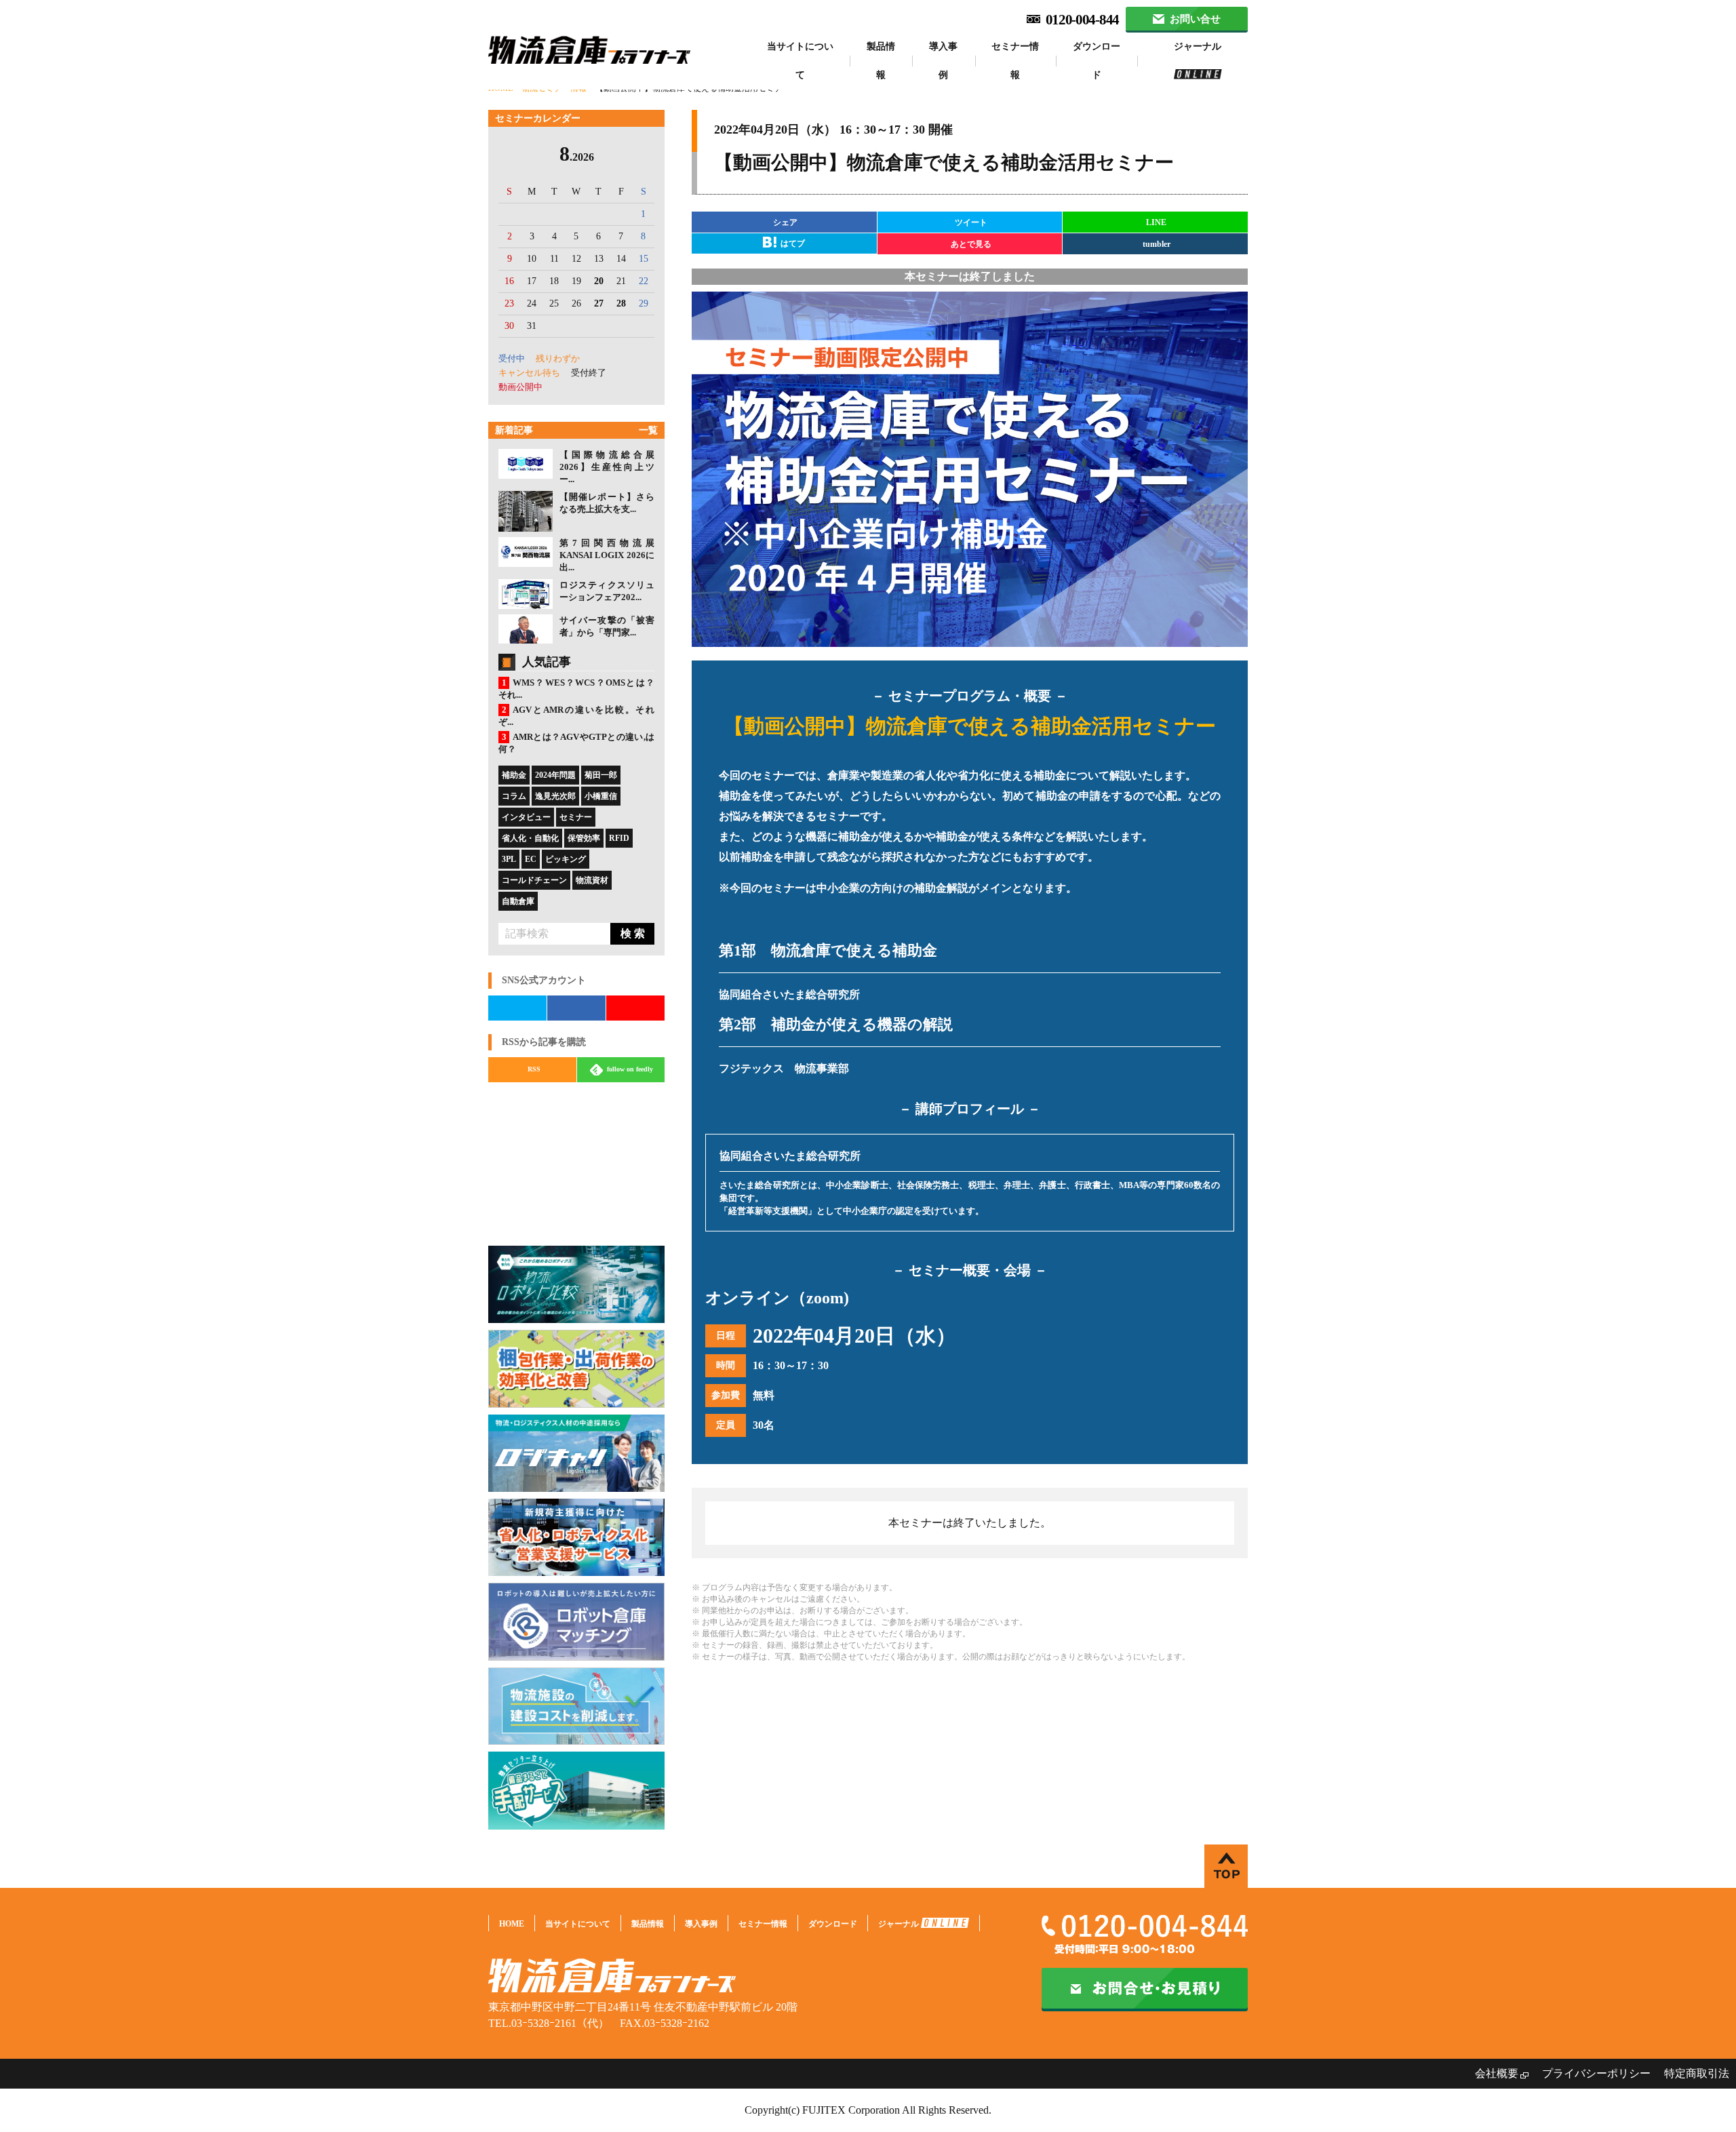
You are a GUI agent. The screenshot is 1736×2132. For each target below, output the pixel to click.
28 (621, 303)
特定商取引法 (1697, 2073)
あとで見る (971, 244)
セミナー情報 (1015, 61)
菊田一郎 (601, 775)
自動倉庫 (518, 901)
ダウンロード (1097, 61)
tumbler (1157, 244)
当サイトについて (800, 61)
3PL (509, 859)
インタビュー (526, 817)
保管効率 (584, 838)
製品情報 (881, 61)
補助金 (514, 775)
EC (531, 859)
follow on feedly (629, 1069)
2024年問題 (555, 775)
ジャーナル (1198, 46)
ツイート (971, 222)
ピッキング (566, 859)
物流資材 (592, 880)
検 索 (633, 933)
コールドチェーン (534, 880)
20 (599, 281)
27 (599, 303)
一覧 (648, 430)
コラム (514, 796)
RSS (534, 1069)
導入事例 (943, 61)
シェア (785, 222)
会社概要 (1497, 2073)
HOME (512, 1924)
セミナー (576, 817)
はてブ (792, 243)
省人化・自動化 (530, 838)
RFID (619, 838)
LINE (1156, 222)
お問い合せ (1195, 19)
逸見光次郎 (555, 796)
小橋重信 (601, 796)
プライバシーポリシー (1596, 2073)
